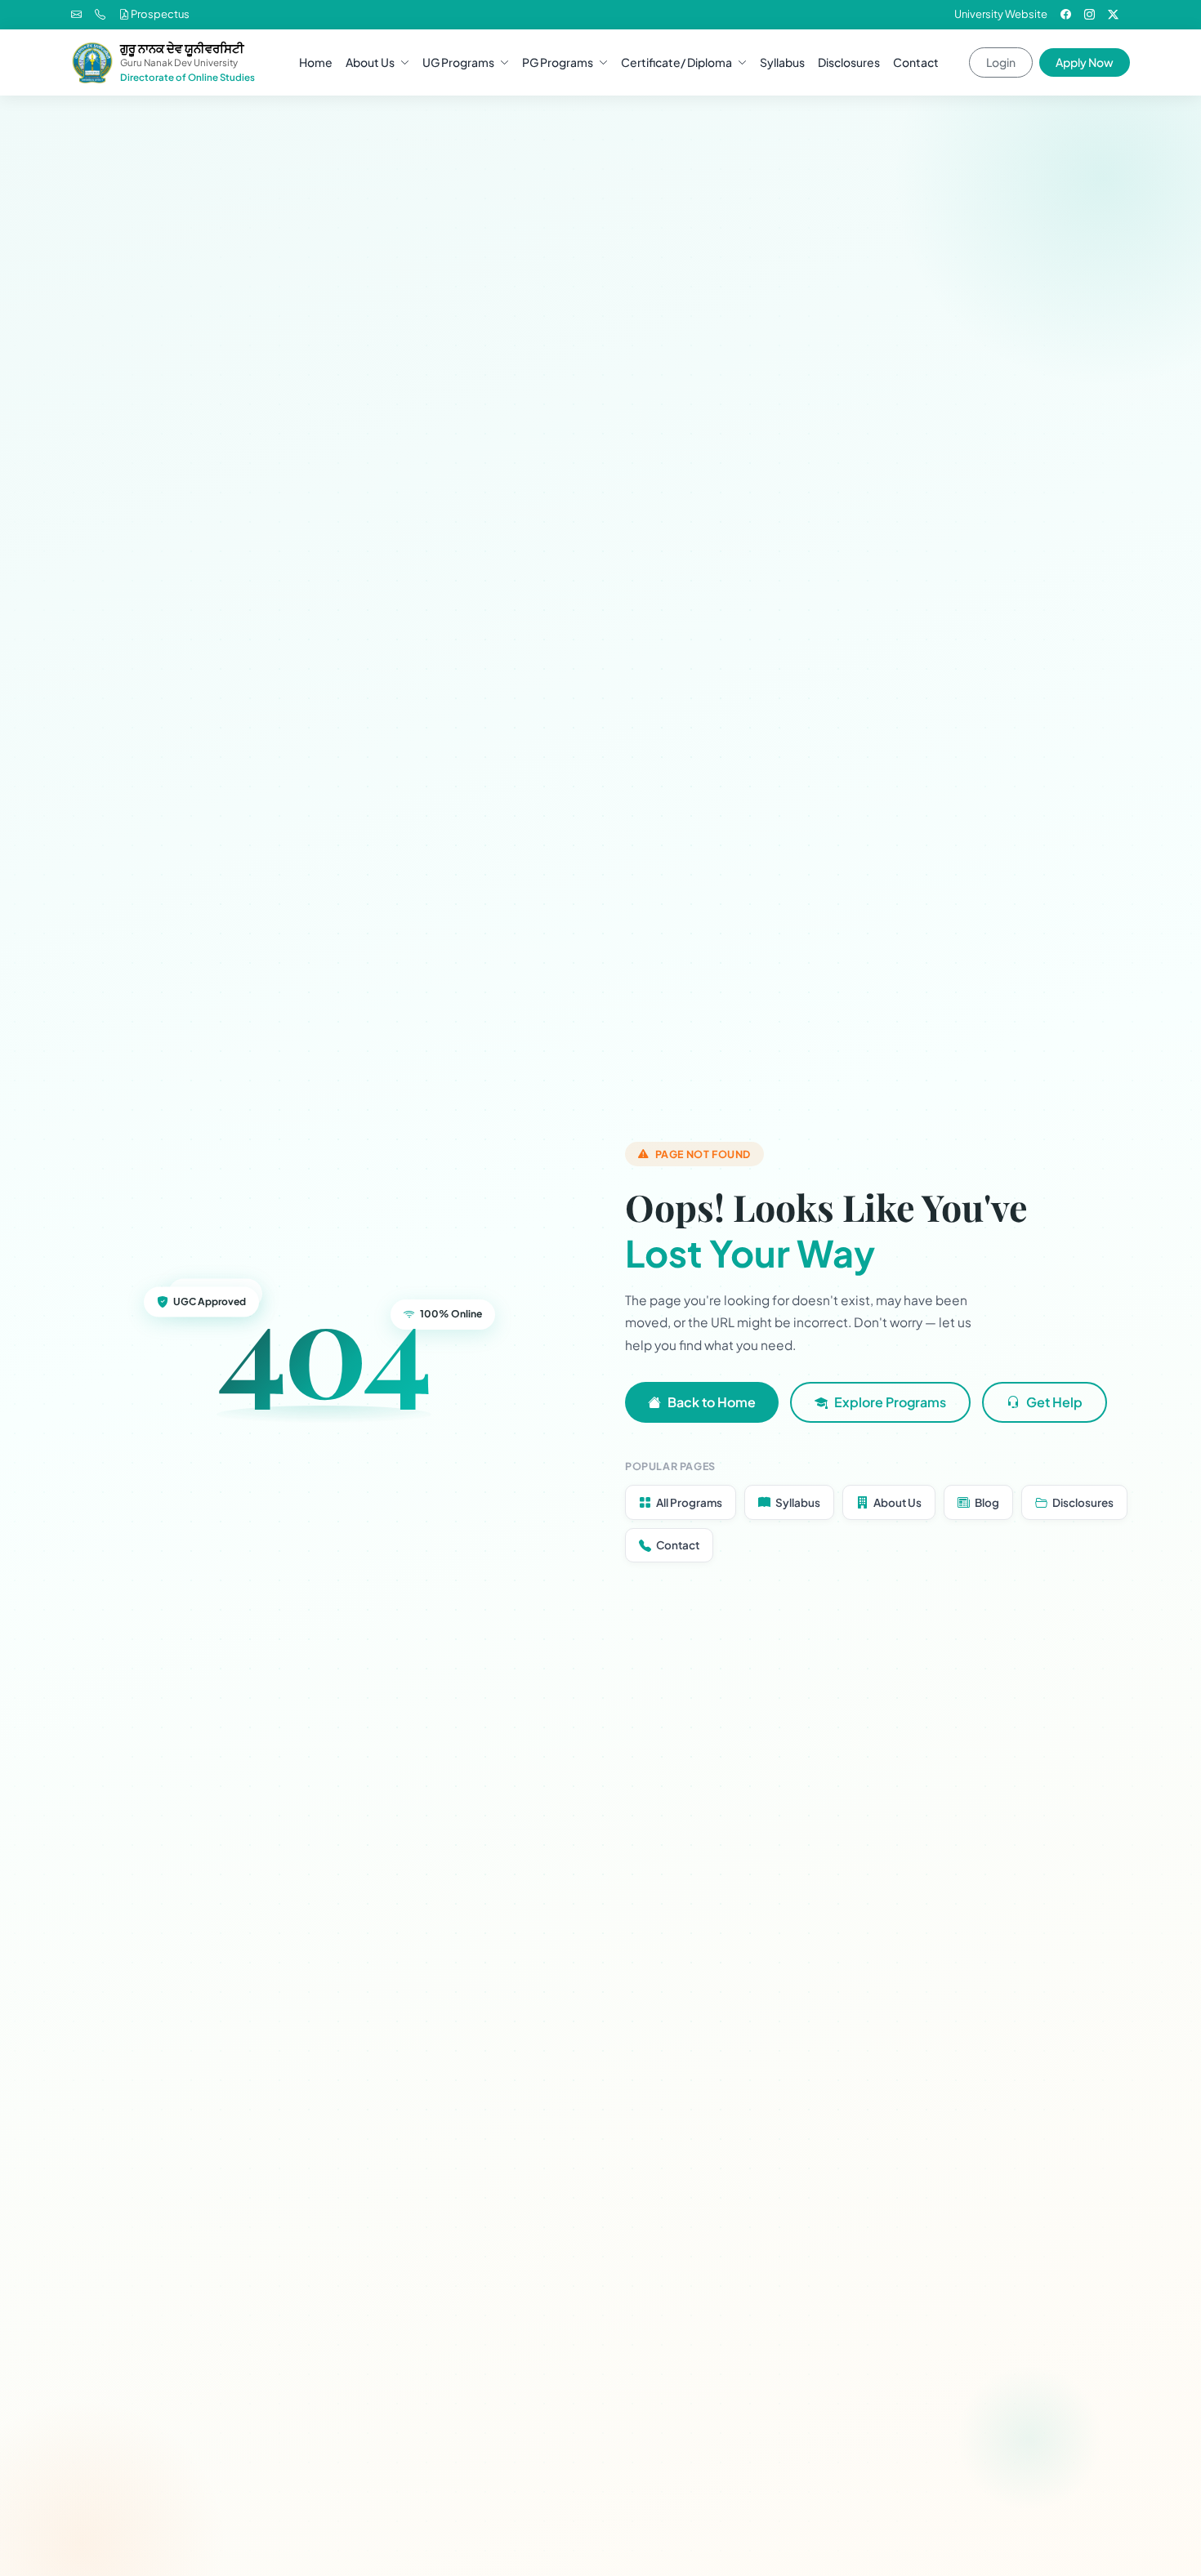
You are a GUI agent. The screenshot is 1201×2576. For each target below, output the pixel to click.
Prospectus (159, 14)
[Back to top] (1160, 2551)
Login (1001, 62)
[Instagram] (1089, 14)
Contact (916, 62)
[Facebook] (1066, 14)
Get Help (1054, 1402)
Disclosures (849, 62)
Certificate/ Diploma (676, 62)
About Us (897, 1502)
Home (316, 62)
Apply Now (1085, 62)
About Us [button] (370, 62)
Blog (987, 1502)
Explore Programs (890, 1402)
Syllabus (782, 62)
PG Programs (558, 62)
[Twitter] (1113, 14)
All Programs (689, 1502)
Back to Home (712, 1402)
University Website (1001, 14)
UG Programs (458, 62)
